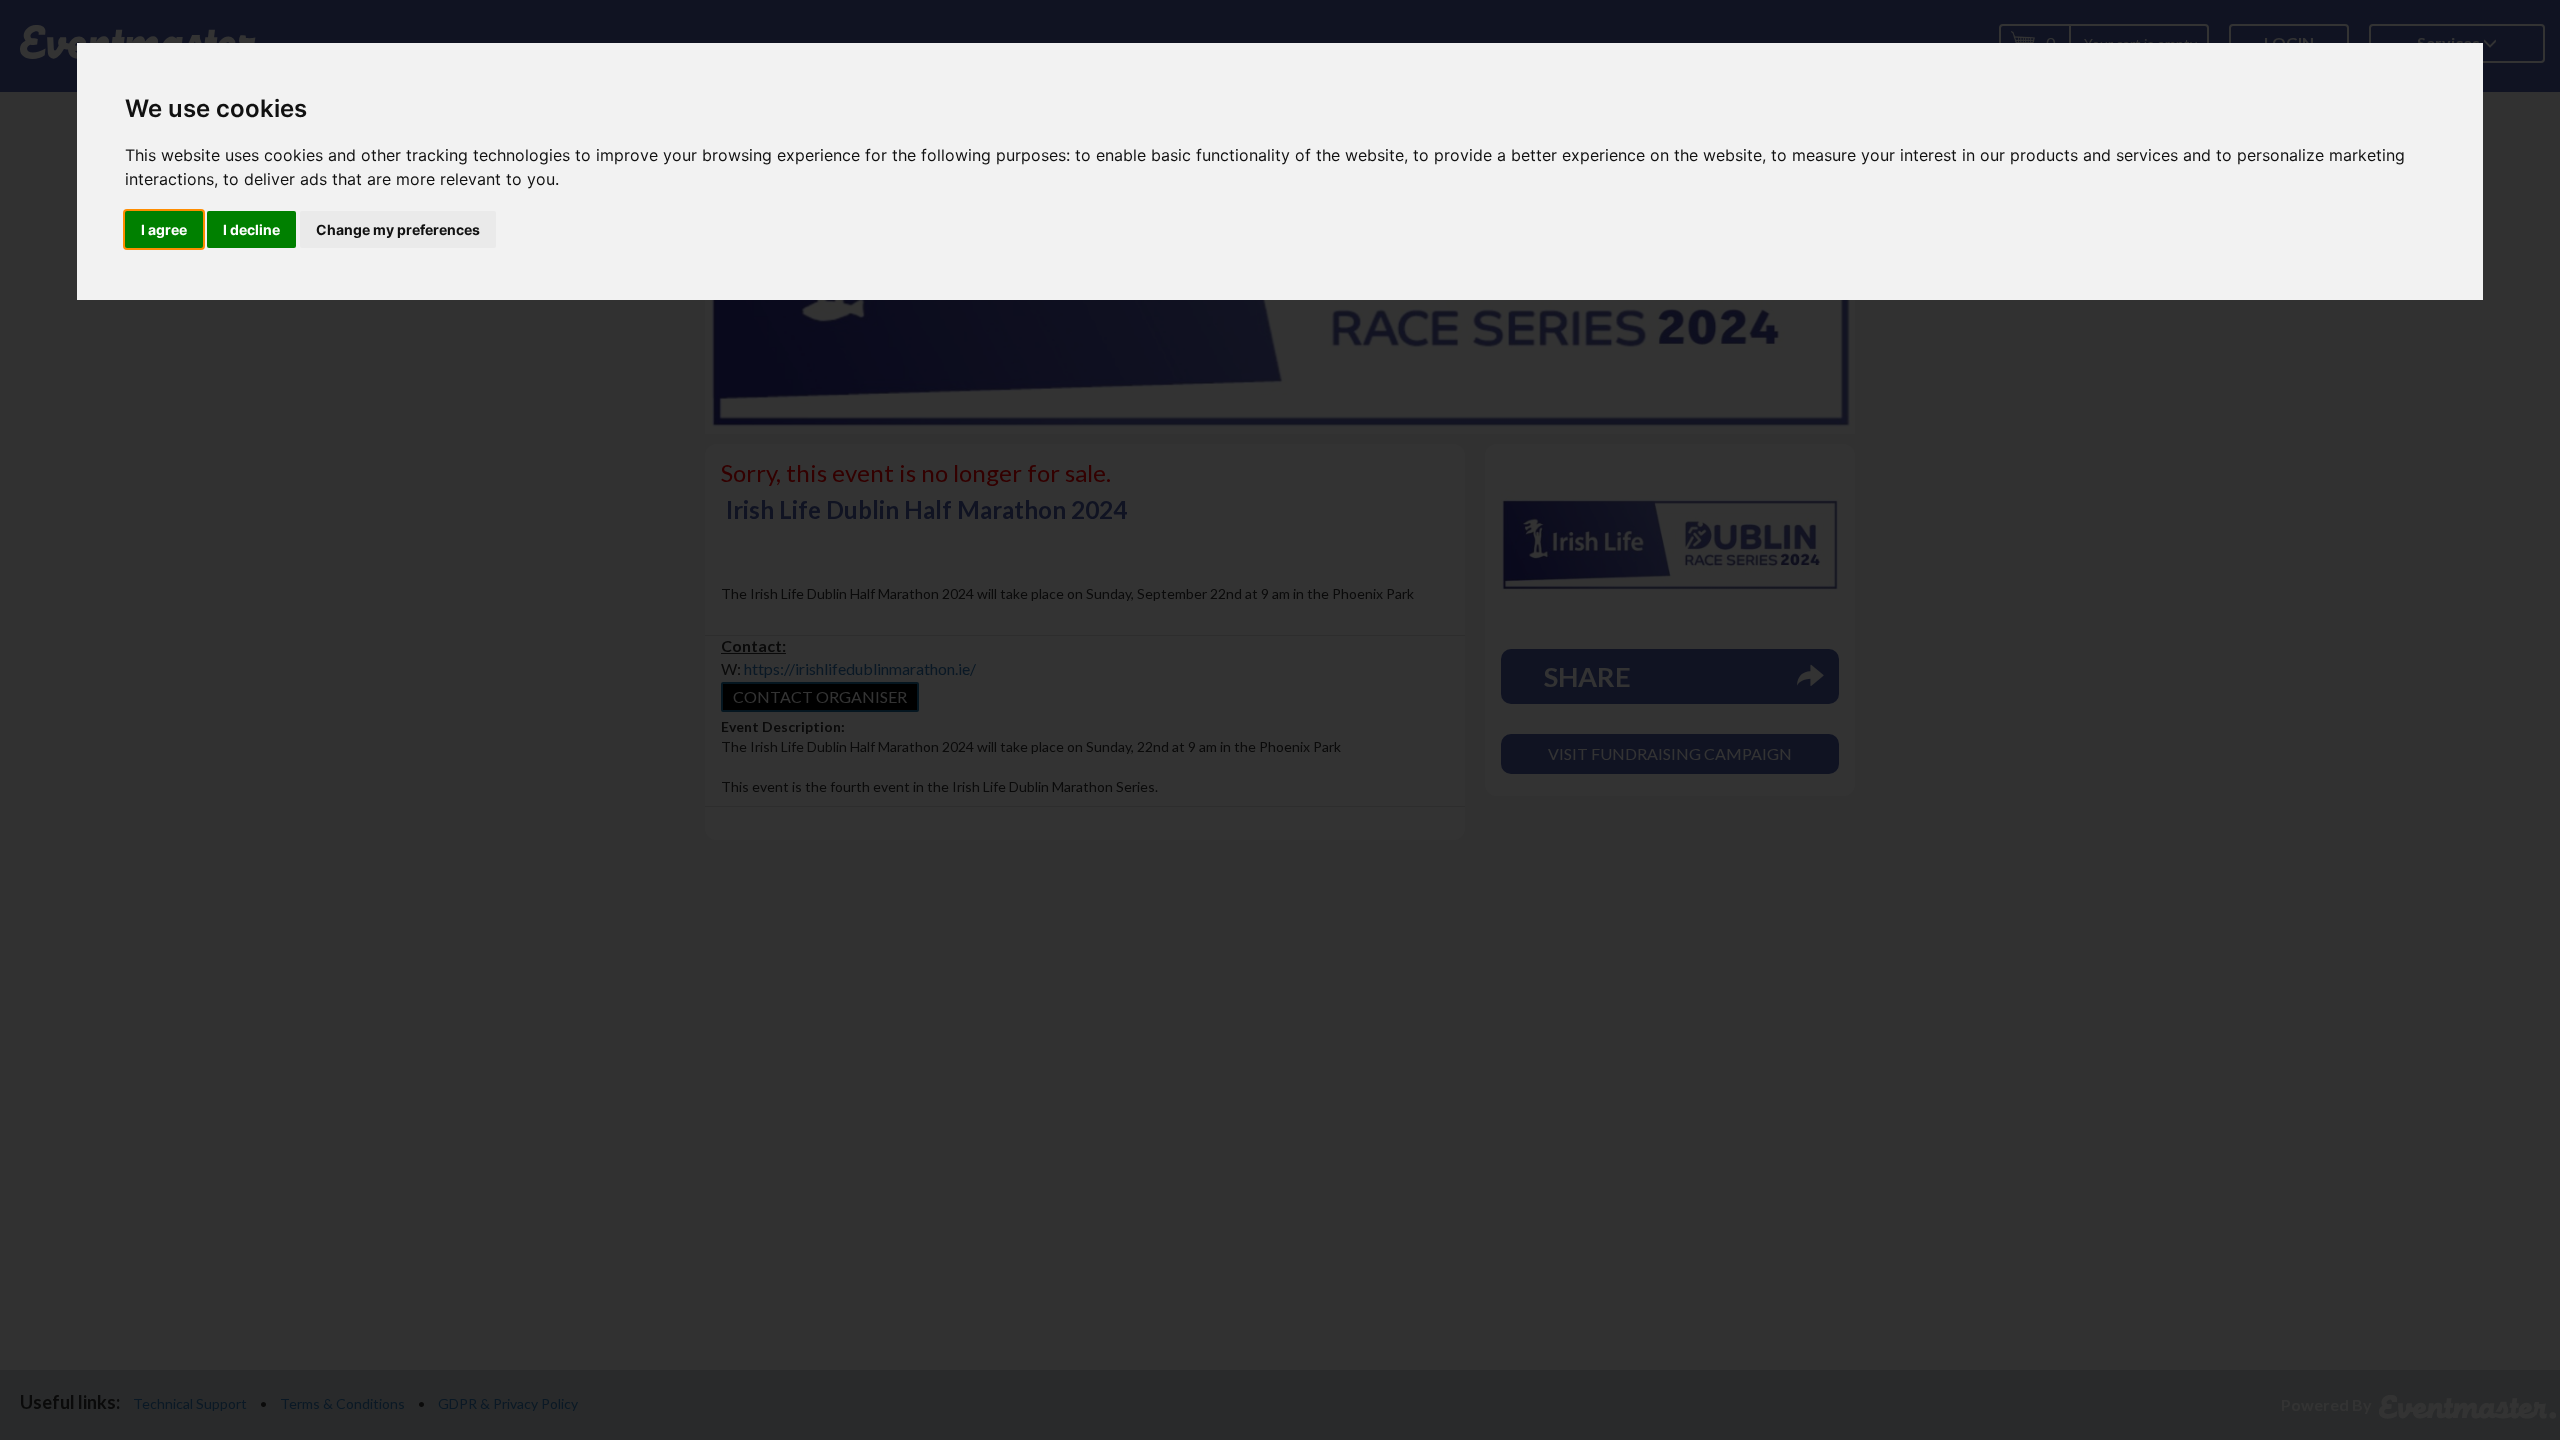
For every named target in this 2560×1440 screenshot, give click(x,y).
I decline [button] (251, 229)
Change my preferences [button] (398, 229)
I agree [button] (164, 229)
